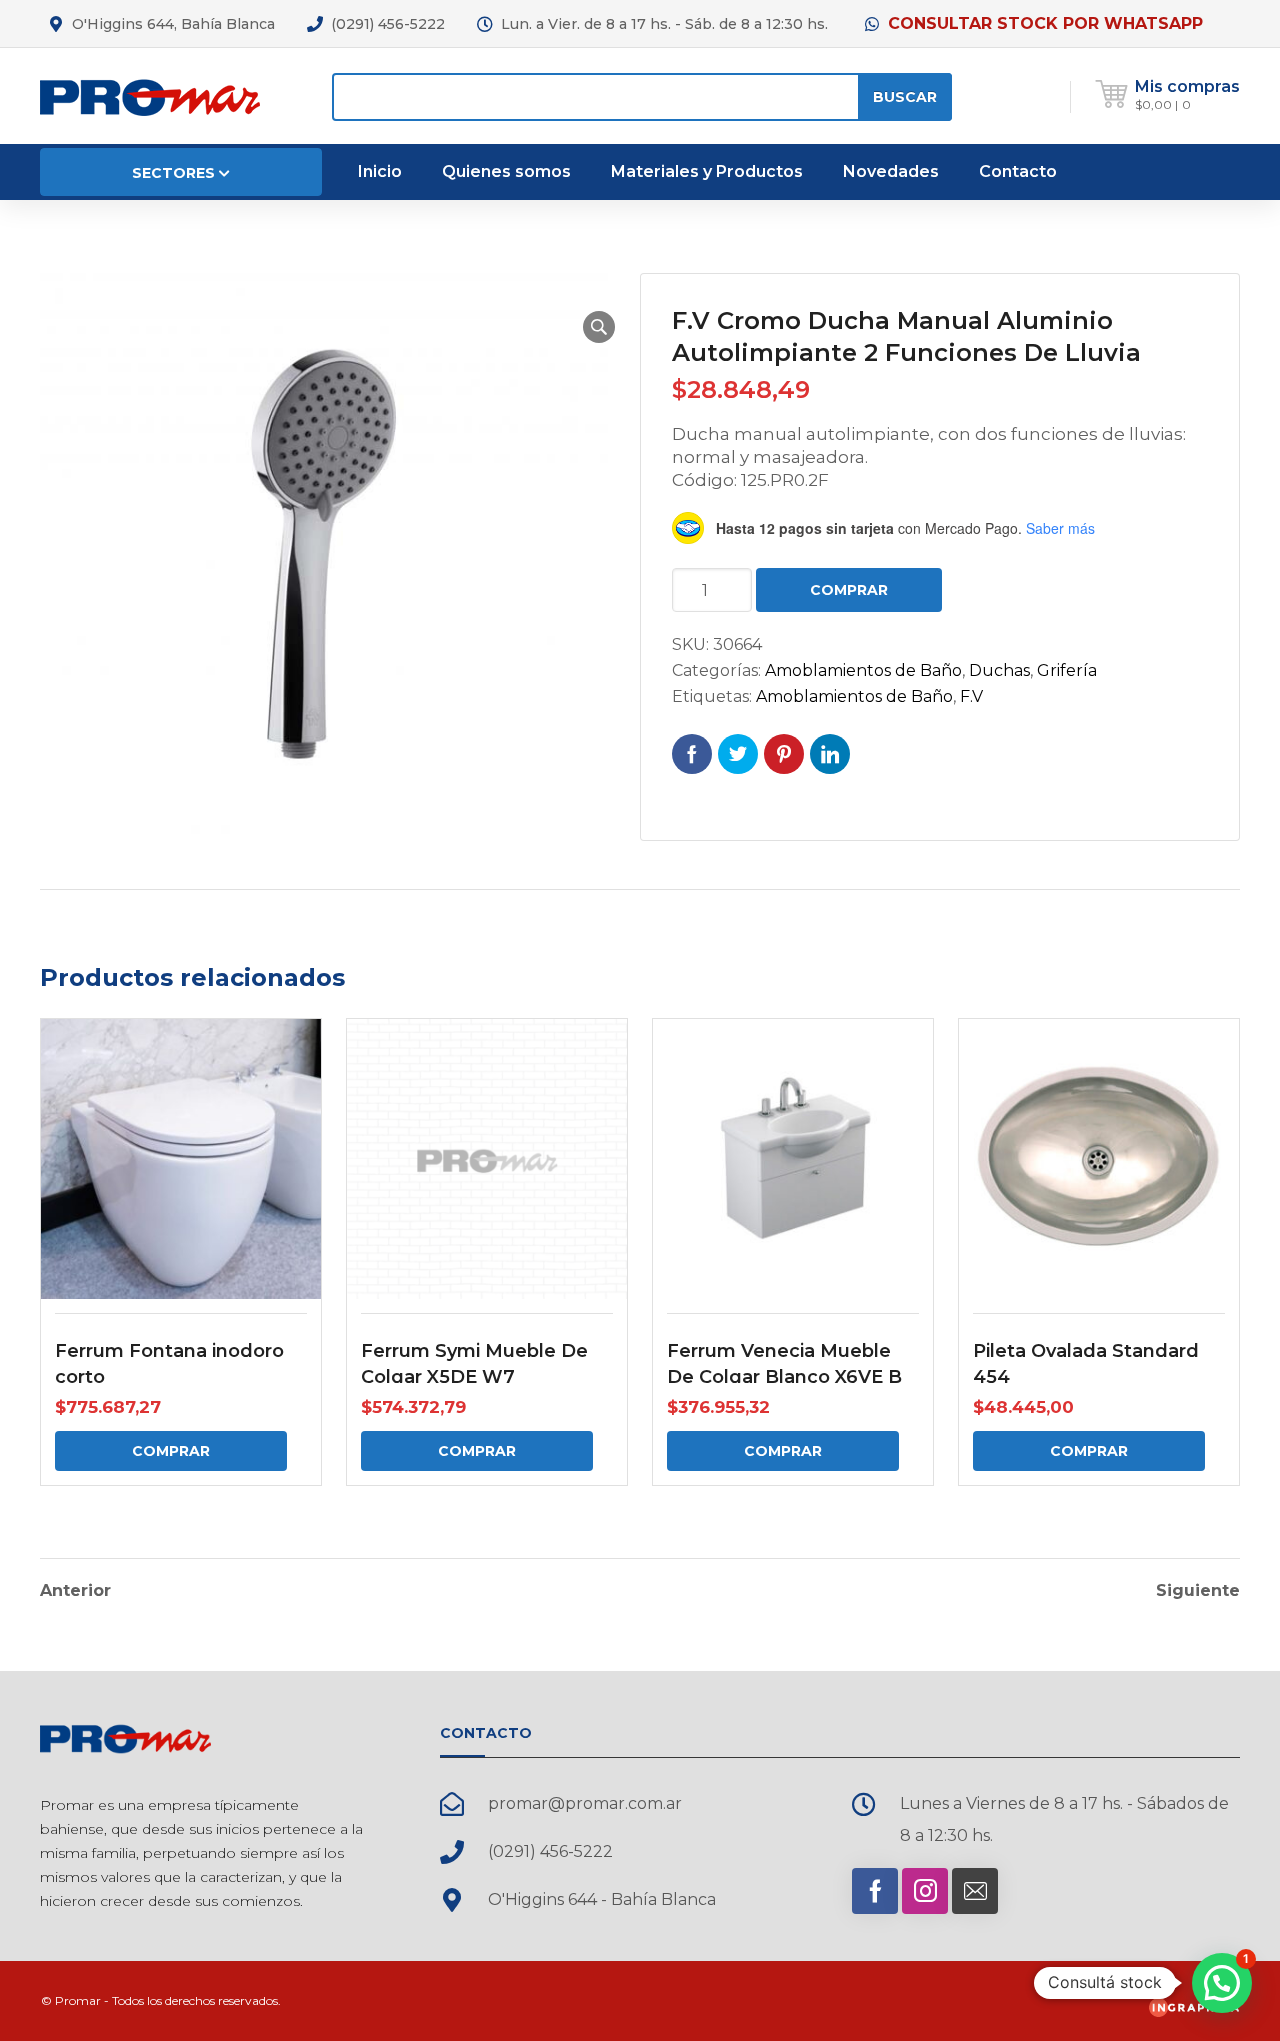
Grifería (1067, 670)
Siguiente (1198, 1591)
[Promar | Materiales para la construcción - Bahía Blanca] (150, 95)
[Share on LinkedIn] (830, 754)
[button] (599, 327)
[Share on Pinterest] (784, 754)
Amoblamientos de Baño (863, 670)
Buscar (905, 97)
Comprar (849, 590)
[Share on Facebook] (692, 754)
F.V (971, 696)
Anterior (75, 1591)
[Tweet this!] (738, 754)
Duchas (999, 670)
